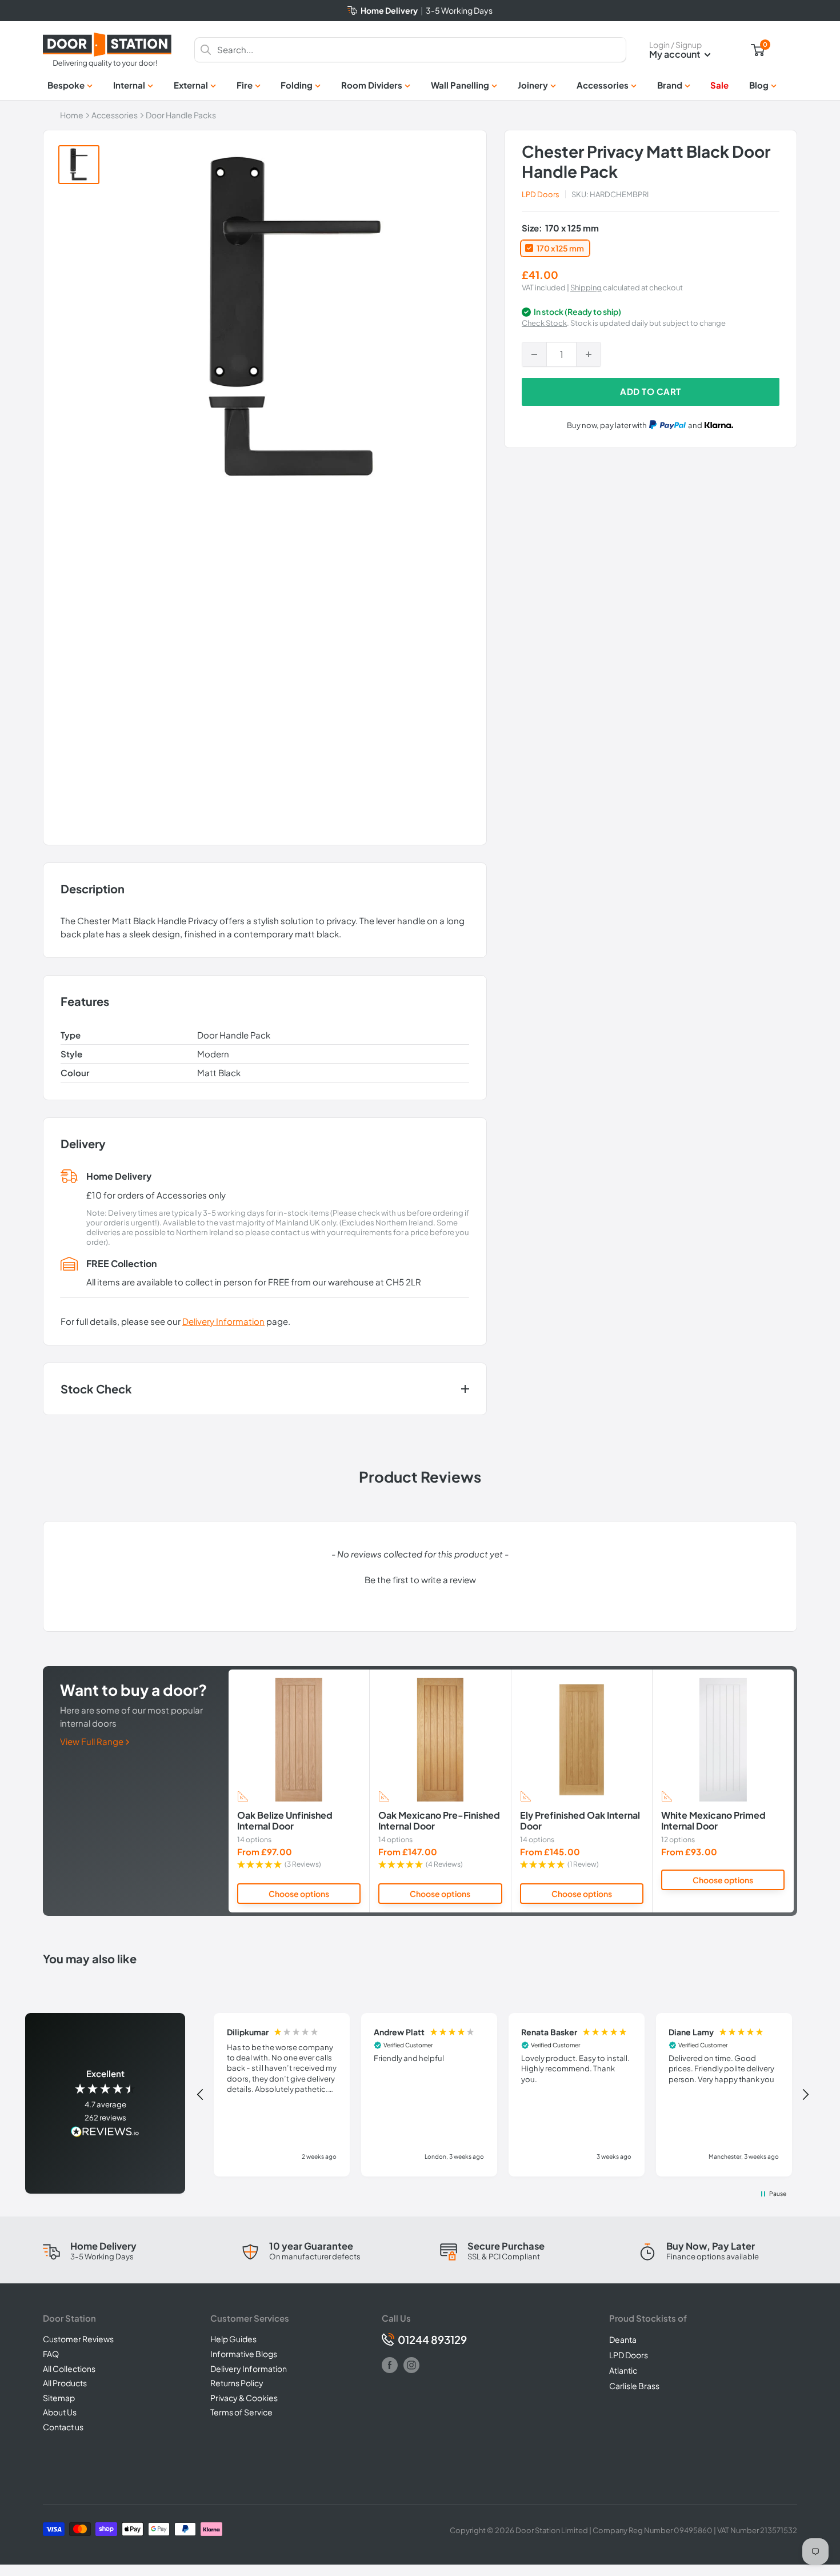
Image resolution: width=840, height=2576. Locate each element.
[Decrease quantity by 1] (534, 354)
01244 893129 (432, 2340)
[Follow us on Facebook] (390, 2365)
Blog (759, 85)
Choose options (299, 1894)
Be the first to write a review (420, 1579)
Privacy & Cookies (244, 2398)
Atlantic (623, 2370)
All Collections (69, 2369)
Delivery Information (223, 1321)
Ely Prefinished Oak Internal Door (580, 1821)
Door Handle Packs (181, 115)
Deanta (623, 2339)
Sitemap (59, 2398)
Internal (129, 85)
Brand (670, 85)
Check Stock (544, 324)
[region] (503, 2095)
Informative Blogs (244, 2354)
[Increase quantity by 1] (589, 354)
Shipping (586, 287)
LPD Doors (541, 194)
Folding (297, 85)
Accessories (603, 85)
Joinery (533, 85)
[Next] (794, 1791)
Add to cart (651, 391)
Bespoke (66, 85)
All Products (65, 2383)
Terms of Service (241, 2412)
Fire (245, 85)
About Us (60, 2412)
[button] (420, 1578)
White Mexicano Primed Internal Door (713, 1821)
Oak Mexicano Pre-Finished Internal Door (439, 1821)
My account (675, 54)
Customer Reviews (78, 2339)
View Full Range (93, 1741)
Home (72, 115)
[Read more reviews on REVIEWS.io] (105, 2133)
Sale (719, 85)
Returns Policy (237, 2383)
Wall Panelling (460, 85)
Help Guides (233, 2339)
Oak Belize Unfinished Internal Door (285, 1821)
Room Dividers (372, 85)
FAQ (51, 2354)
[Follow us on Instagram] (411, 2365)
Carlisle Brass (634, 2386)
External (191, 85)
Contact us (63, 2427)
